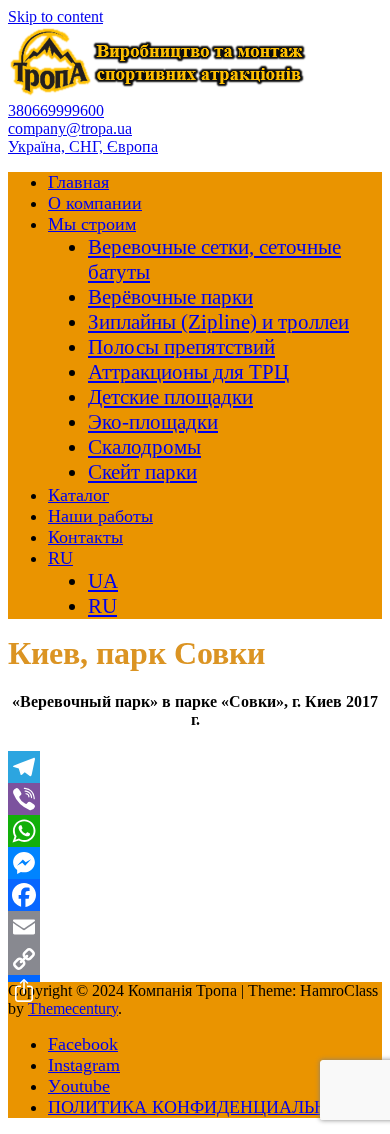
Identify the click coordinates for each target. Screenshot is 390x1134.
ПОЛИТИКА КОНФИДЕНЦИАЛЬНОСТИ (212, 1107)
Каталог (78, 495)
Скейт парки (142, 472)
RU (60, 558)
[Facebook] (195, 895)
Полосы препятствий (181, 347)
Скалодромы (144, 447)
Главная (78, 182)
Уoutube (79, 1086)
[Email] (195, 927)
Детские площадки (170, 397)
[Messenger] (195, 863)
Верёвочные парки (170, 297)
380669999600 (56, 110)
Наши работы (100, 516)
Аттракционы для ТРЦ (188, 372)
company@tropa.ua (70, 128)
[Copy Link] (195, 959)
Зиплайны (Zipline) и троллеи (218, 322)
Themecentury (73, 1008)
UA (103, 581)
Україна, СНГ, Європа (83, 146)
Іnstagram (84, 1065)
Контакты (85, 537)
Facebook (83, 1044)
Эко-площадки (153, 422)
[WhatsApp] (195, 831)
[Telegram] (195, 767)
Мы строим (92, 224)
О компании (95, 203)
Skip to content (55, 16)
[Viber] (195, 799)
